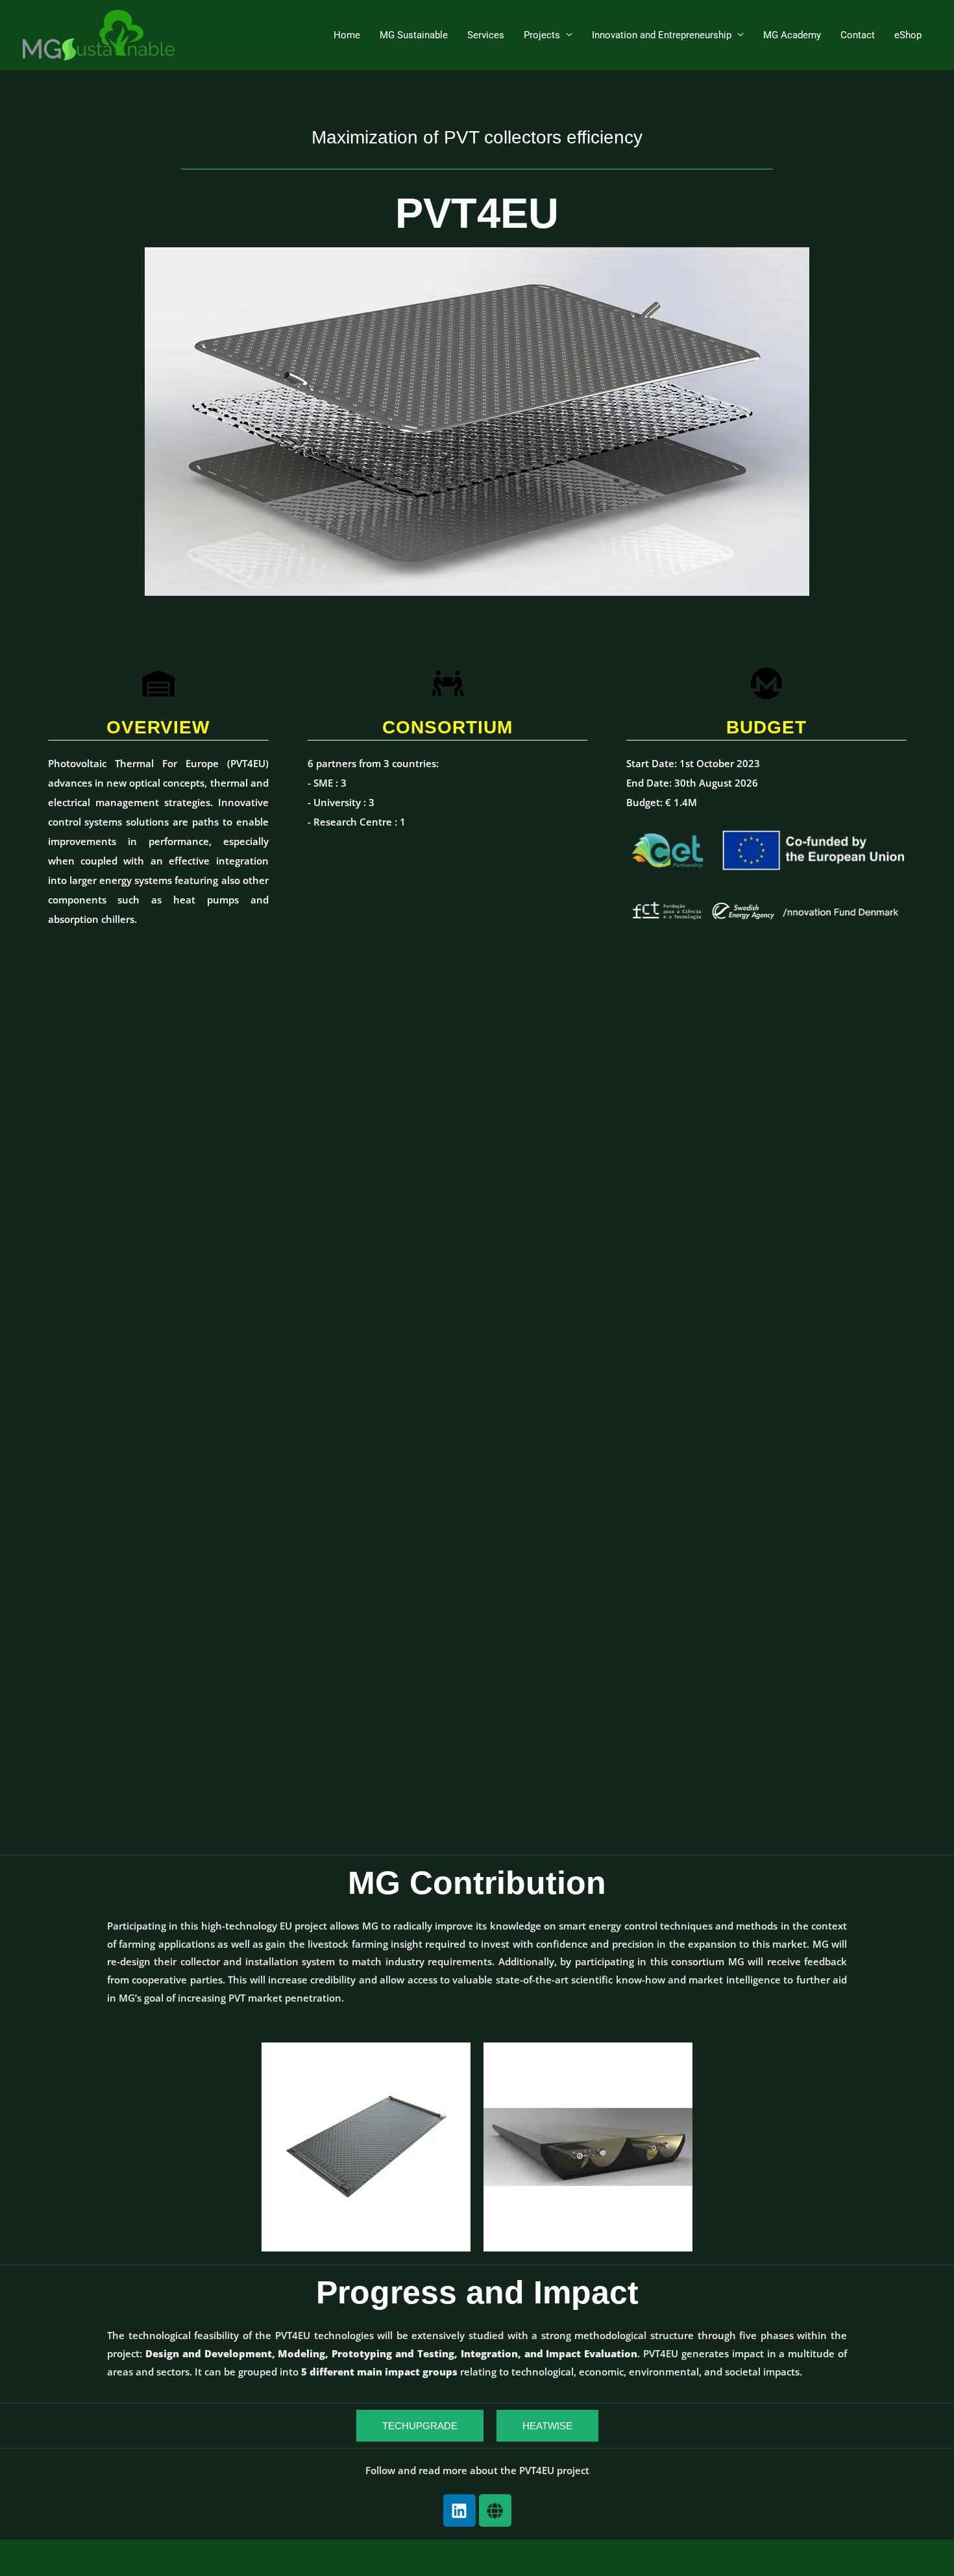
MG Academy (792, 35)
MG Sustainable (414, 35)
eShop (908, 35)
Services (486, 35)
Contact (858, 35)
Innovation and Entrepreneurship (662, 35)
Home (347, 35)
